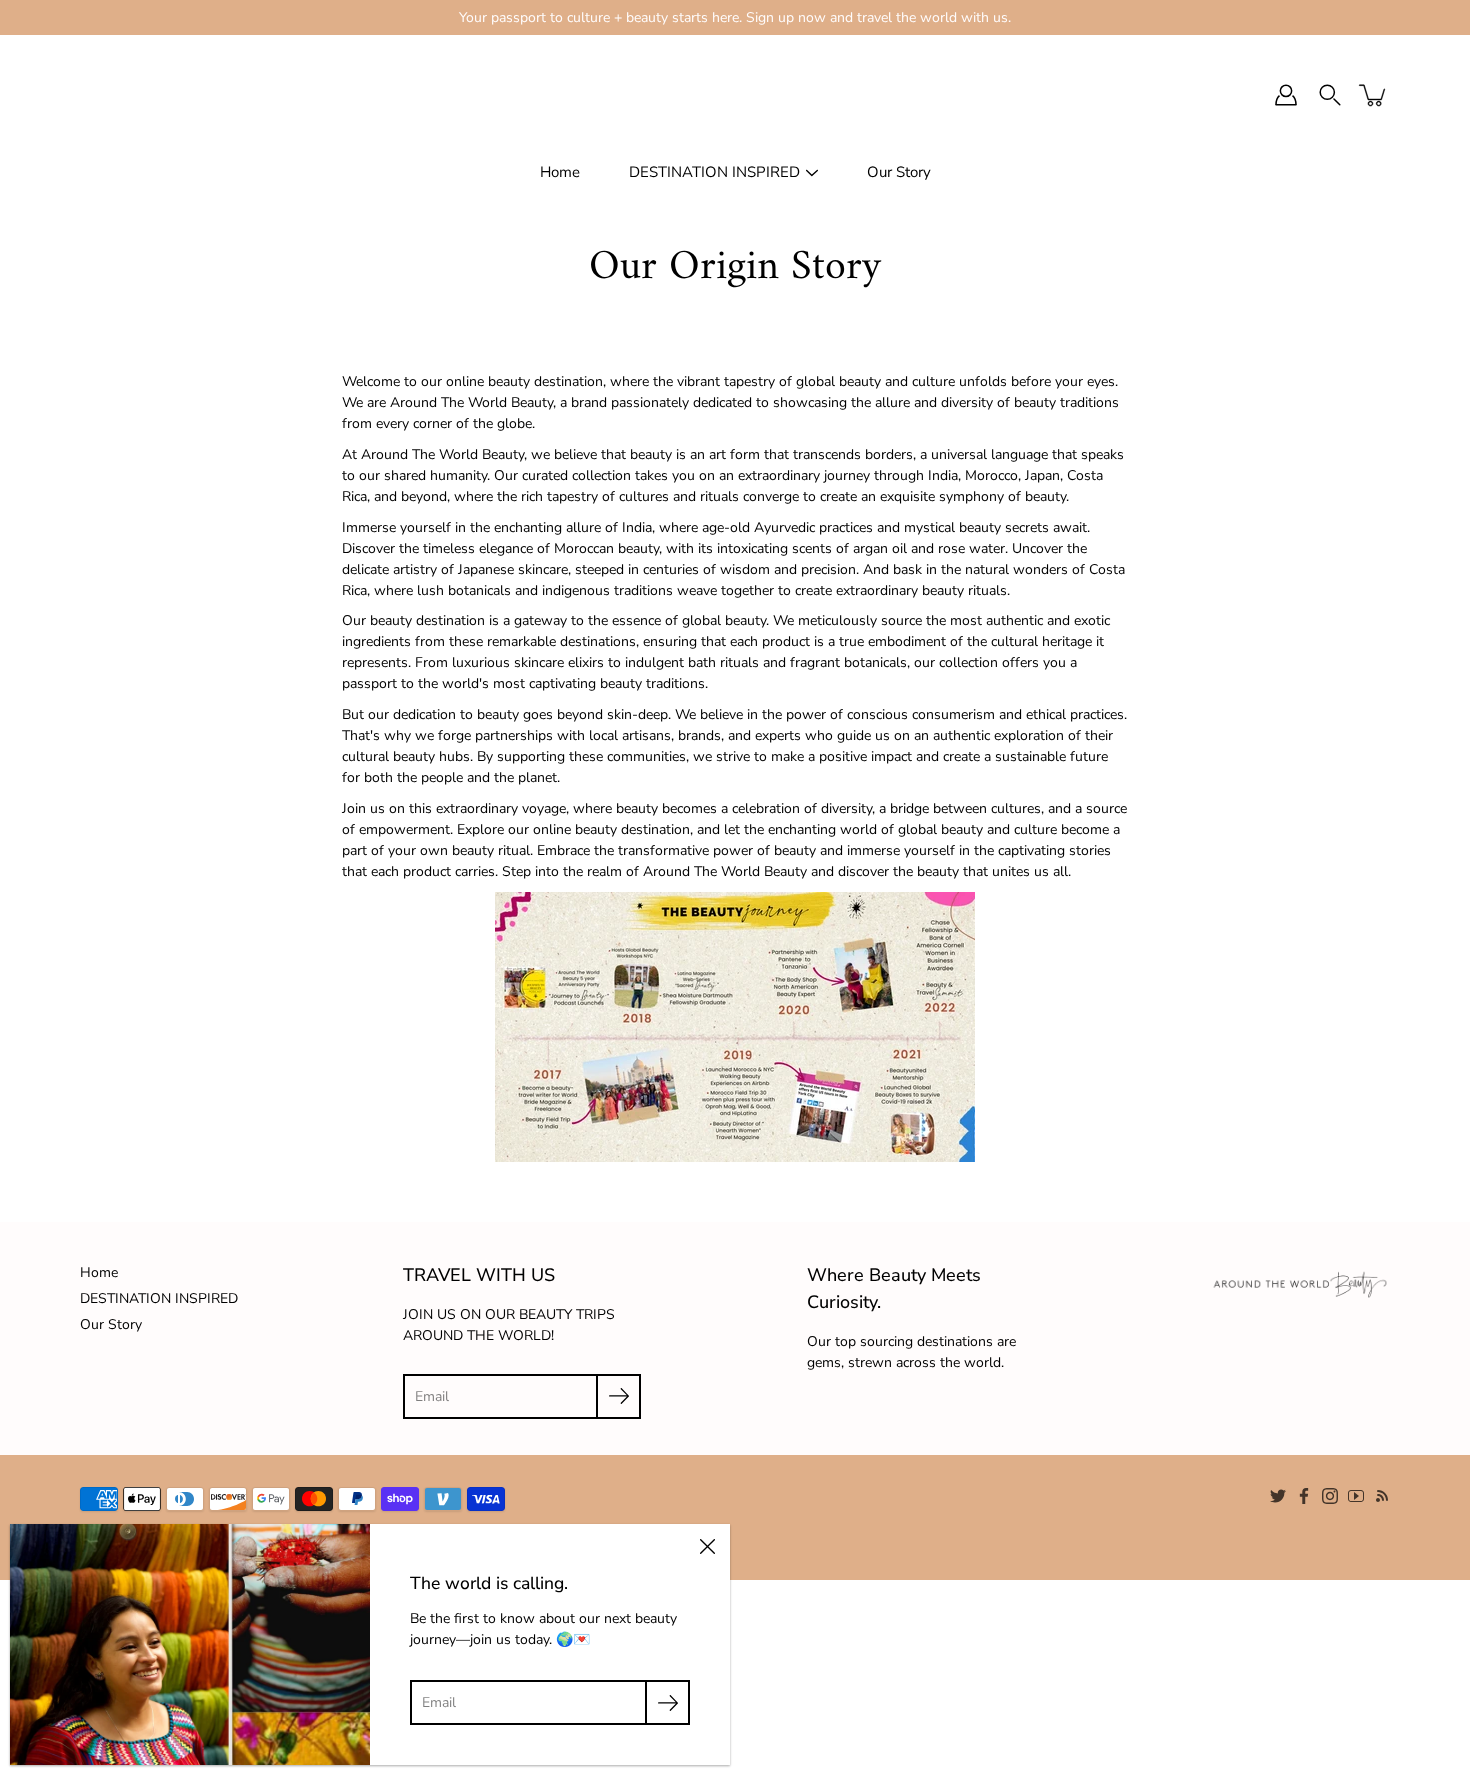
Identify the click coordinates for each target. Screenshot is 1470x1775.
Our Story (899, 172)
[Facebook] (1304, 1496)
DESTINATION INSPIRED (714, 172)
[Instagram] (1330, 1496)
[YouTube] (1356, 1496)
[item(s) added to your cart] (1374, 95)
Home (560, 172)
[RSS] (1382, 1496)
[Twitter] (1278, 1496)
